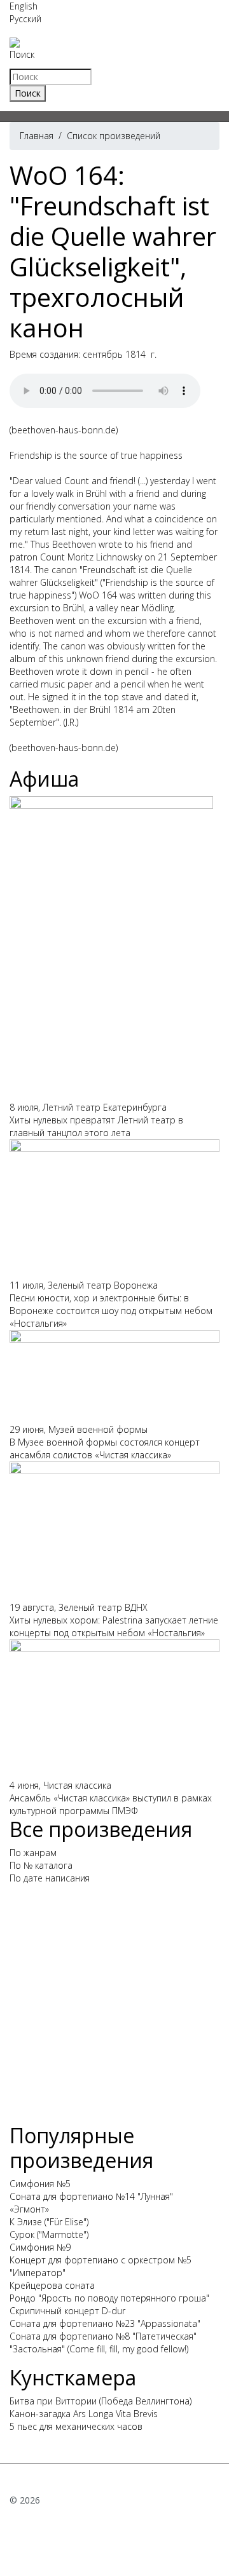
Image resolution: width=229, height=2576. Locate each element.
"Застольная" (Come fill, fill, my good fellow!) (99, 2349)
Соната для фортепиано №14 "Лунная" (91, 2196)
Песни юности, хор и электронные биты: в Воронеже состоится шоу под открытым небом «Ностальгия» (111, 1311)
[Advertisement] (114, 2009)
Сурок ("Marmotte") (49, 2234)
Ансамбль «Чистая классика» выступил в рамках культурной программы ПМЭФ (111, 1804)
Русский (25, 19)
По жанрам (33, 1853)
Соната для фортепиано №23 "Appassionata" (105, 2323)
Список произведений (114, 136)
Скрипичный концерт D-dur (67, 2311)
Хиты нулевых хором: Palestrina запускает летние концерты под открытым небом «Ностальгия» (114, 1626)
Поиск (22, 54)
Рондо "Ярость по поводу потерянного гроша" (109, 2298)
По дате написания (50, 1878)
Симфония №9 (40, 2247)
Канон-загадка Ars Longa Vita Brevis (84, 2414)
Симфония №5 (40, 2184)
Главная (37, 136)
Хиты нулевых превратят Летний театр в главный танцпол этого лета (96, 1126)
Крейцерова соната (52, 2285)
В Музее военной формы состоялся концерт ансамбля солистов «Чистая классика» (105, 1448)
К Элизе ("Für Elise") (49, 2222)
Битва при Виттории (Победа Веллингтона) (101, 2401)
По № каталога (41, 1865)
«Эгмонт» (29, 2209)
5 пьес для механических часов (76, 2426)
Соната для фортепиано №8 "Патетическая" (103, 2336)
